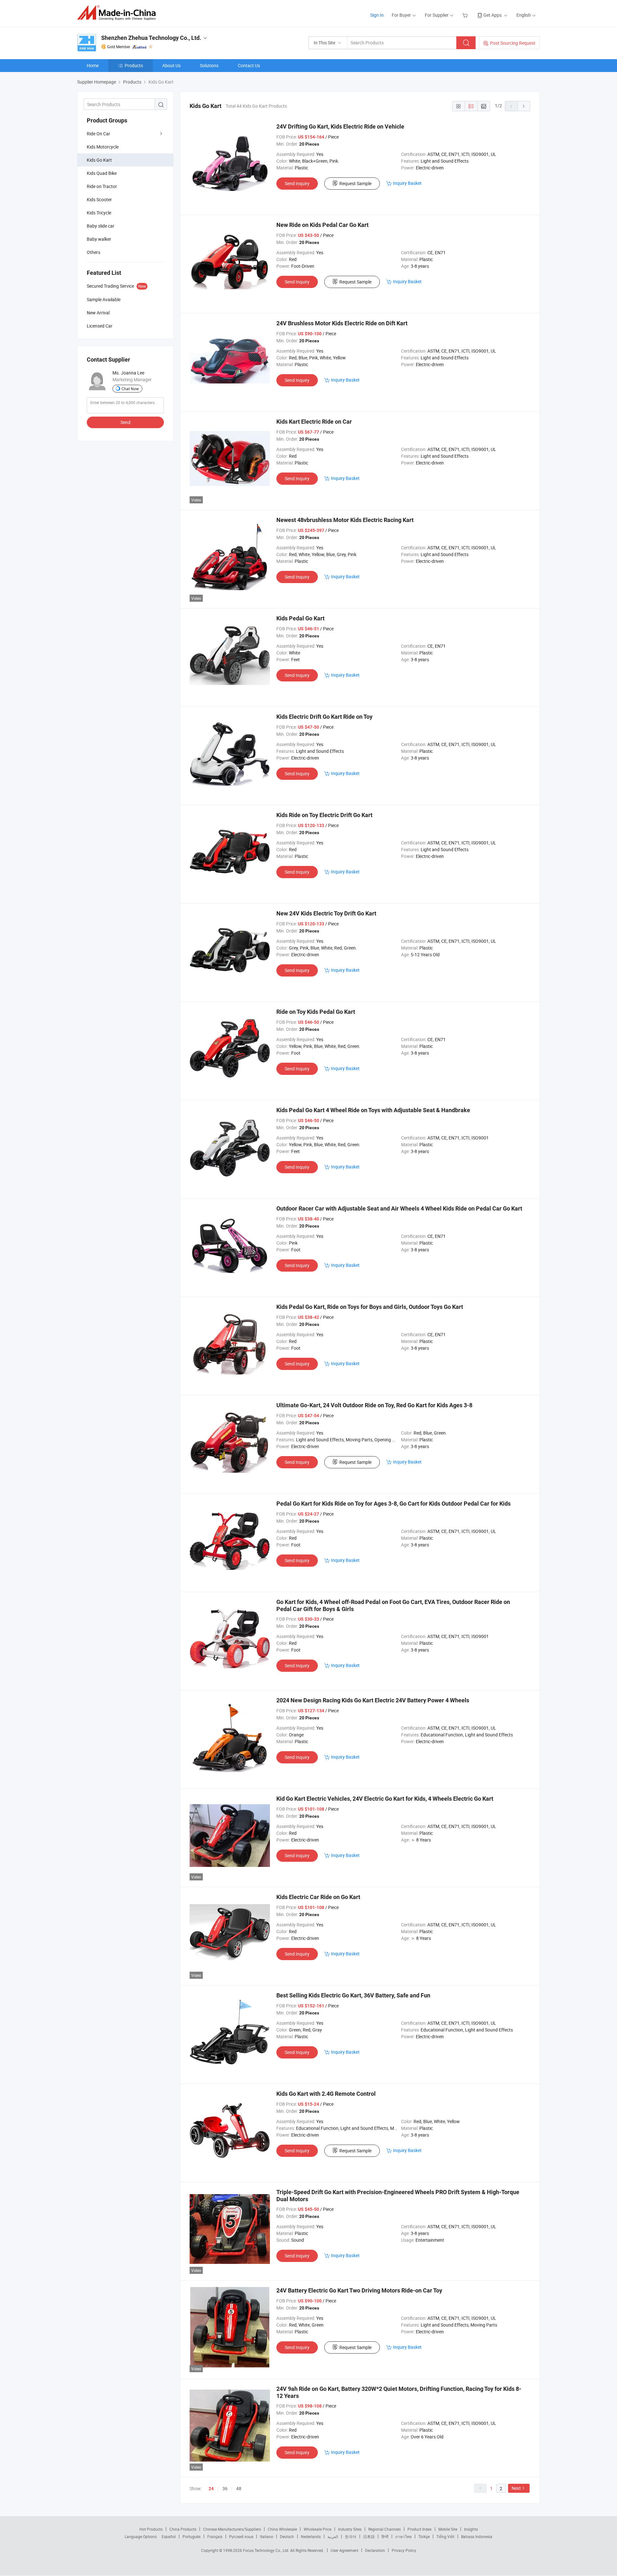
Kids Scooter (99, 199)
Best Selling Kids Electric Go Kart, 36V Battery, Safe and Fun (353, 1995)
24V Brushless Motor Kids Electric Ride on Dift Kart (342, 323)
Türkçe (424, 2536)
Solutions (209, 65)
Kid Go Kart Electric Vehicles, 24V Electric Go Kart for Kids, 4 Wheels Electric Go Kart (385, 1799)
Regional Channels (385, 2529)
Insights (471, 2529)
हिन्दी (385, 2536)
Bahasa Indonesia (477, 2536)
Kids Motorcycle (103, 147)
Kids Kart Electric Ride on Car (314, 422)
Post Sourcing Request (513, 43)
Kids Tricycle (99, 213)
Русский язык (241, 2536)
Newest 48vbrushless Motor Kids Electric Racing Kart (345, 520)
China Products (183, 2529)
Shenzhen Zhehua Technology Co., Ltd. (151, 38)
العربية (333, 2536)
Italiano (267, 2536)
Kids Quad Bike (102, 173)
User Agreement (344, 2550)
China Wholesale (282, 2529)
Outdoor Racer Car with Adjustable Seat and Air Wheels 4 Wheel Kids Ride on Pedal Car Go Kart (399, 1208)
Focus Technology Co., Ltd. (267, 2550)
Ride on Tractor (102, 186)
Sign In (377, 15)
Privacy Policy (404, 2550)
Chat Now (130, 389)
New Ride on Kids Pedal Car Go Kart (322, 225)
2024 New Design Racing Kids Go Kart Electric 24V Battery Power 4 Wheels (373, 1700)
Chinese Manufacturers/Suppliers (232, 2529)
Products (134, 65)
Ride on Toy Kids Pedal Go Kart (316, 1012)
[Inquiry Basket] (466, 15)
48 (239, 2488)
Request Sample (355, 183)
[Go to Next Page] (524, 106)
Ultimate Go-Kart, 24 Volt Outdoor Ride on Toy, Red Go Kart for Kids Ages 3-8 (374, 1405)
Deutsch (287, 2536)
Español (169, 2536)
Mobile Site (448, 2529)
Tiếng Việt (445, 2536)
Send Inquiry (297, 183)
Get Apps (492, 15)
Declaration (375, 2550)
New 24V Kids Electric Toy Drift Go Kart (326, 913)
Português (192, 2536)
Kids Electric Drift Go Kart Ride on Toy (324, 717)
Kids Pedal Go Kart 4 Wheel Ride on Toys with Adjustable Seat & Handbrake (373, 1110)
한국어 (351, 2536)
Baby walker (99, 239)
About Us (171, 65)
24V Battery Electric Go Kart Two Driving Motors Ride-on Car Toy (359, 2290)
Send (125, 422)
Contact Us (249, 65)
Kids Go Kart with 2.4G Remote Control (326, 2094)
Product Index (420, 2529)
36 (225, 2488)
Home (93, 65)
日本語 (369, 2536)
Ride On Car (98, 134)
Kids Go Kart (99, 160)
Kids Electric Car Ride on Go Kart (318, 1897)
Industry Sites (350, 2529)
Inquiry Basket (407, 183)
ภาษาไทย (403, 2536)
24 (211, 2489)
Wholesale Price (317, 2529)
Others (94, 252)
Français (215, 2536)
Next (516, 2488)
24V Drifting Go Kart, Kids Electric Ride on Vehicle (340, 126)
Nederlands (311, 2536)
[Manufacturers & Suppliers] (118, 13)
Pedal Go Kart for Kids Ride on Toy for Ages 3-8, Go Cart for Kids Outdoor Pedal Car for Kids (393, 1504)
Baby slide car (101, 226)
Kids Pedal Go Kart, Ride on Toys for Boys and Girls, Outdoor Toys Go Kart (370, 1307)
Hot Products (151, 2529)
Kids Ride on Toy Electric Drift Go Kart (324, 815)
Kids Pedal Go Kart (300, 618)
